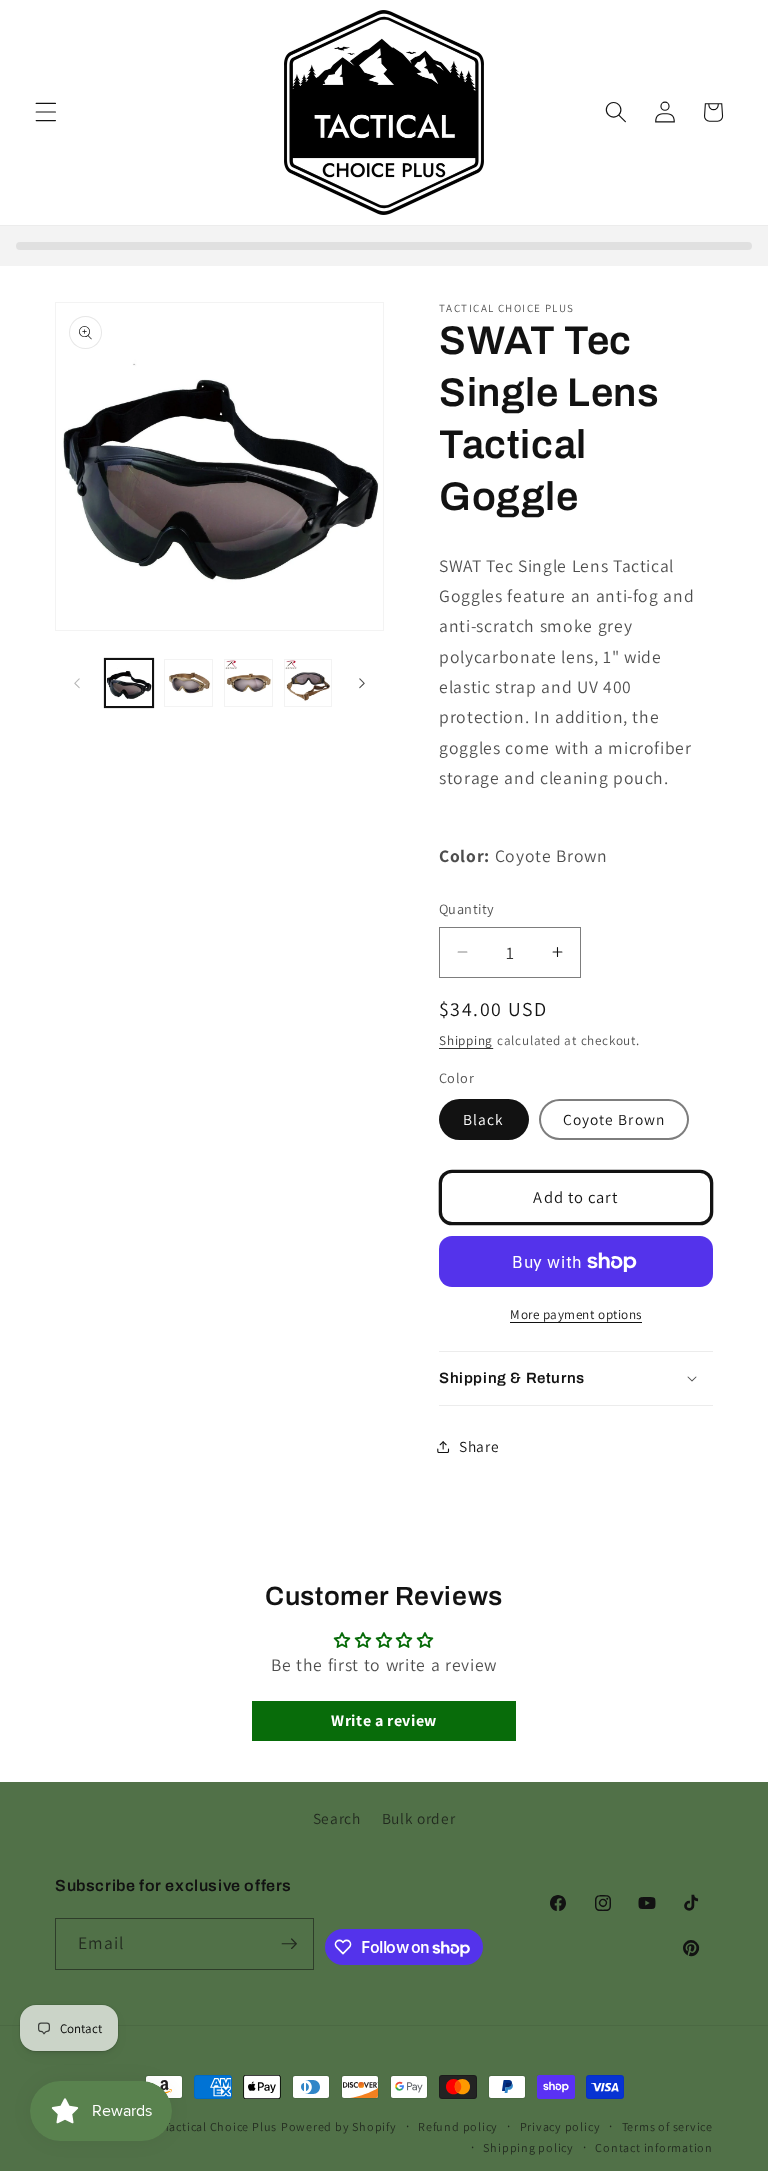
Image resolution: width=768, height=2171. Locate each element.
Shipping (466, 1040)
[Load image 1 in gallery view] (129, 683)
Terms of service (667, 2126)
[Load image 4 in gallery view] (248, 683)
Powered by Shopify (339, 2126)
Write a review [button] (384, 1720)
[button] (46, 112)
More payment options (576, 1314)
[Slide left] (77, 683)
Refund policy (458, 2126)
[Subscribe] (289, 1944)
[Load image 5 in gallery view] (308, 683)
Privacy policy (560, 2126)
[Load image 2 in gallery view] (188, 683)
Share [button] (479, 1446)
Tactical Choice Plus (220, 2126)
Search (337, 1818)
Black (484, 1119)
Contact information (654, 2147)
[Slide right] (362, 683)
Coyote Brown (614, 1119)
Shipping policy (528, 2147)
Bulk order (419, 1818)
